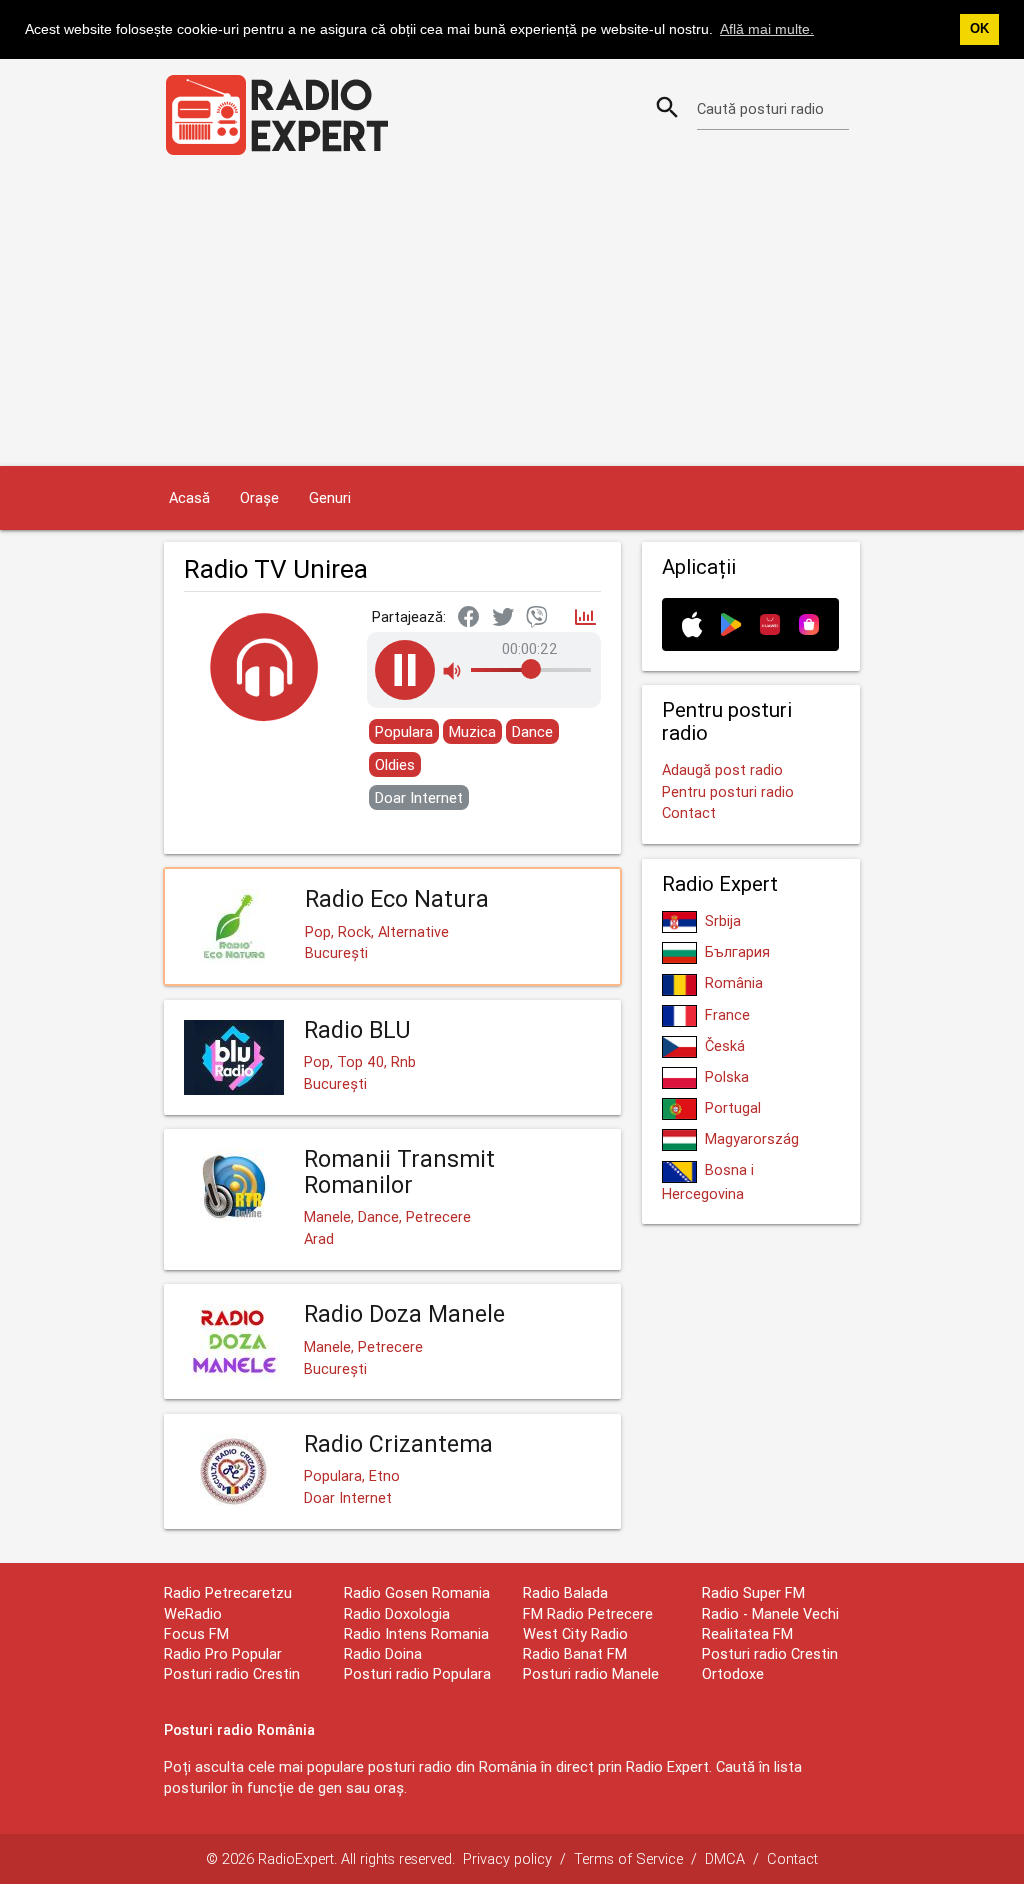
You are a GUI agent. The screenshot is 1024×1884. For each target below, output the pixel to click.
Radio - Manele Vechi (770, 1613)
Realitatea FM (747, 1633)
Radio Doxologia (397, 1613)
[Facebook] (469, 618)
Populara (404, 731)
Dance (532, 731)
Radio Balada (565, 1592)
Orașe (259, 497)
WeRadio (193, 1613)
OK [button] (979, 29)
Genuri (330, 497)
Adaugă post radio (722, 769)
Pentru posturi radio (728, 791)
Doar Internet (419, 797)
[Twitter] (503, 618)
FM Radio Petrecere (588, 1613)
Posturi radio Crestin (232, 1673)
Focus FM (196, 1633)
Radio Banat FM (575, 1653)
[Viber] (537, 618)
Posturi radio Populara (417, 1673)
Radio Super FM (753, 1592)
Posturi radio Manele (591, 1673)
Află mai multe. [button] (767, 29)
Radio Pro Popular (223, 1653)
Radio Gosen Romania (417, 1592)
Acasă (189, 497)
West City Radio (575, 1633)
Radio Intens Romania (416, 1633)
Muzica (472, 731)
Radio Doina (383, 1653)
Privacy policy (507, 1858)
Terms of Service (628, 1858)
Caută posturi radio (760, 108)
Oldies (395, 764)
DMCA (725, 1858)
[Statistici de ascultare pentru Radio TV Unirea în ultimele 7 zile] (585, 618)
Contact (689, 812)
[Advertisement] (512, 316)
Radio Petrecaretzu (228, 1592)
